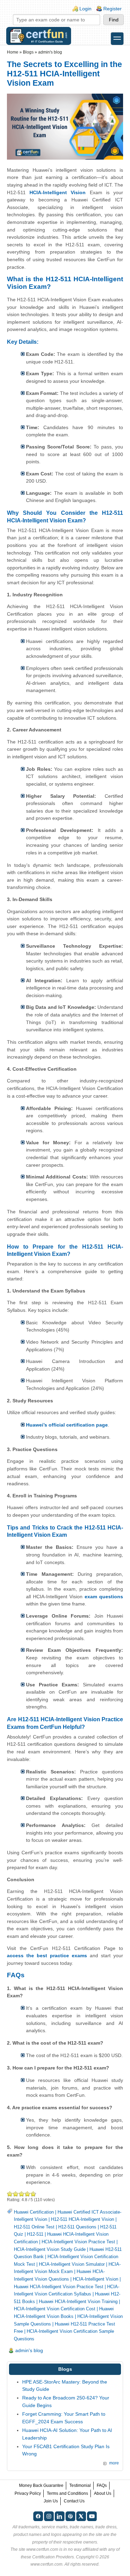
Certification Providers (53, 2557)
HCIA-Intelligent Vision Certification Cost (55, 2309)
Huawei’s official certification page (67, 1425)
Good (22, 2194)
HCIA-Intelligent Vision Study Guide (50, 2249)
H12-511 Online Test (34, 2227)
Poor (10, 2194)
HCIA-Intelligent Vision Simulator (72, 2264)
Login (85, 9)
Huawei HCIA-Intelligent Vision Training (78, 2302)
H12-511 (35, 2234)
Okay (16, 2194)
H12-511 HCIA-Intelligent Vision (83, 2219)
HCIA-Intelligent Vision (58, 192)
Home (13, 52)
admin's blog (50, 52)
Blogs (28, 52)
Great (28, 2194)
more (114, 2463)
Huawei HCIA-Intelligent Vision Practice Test (59, 2287)
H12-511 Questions (77, 2227)
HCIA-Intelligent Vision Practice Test (78, 2242)
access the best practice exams (47, 1955)
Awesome (33, 2194)
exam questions (104, 1597)
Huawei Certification (34, 2212)
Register (112, 9)
